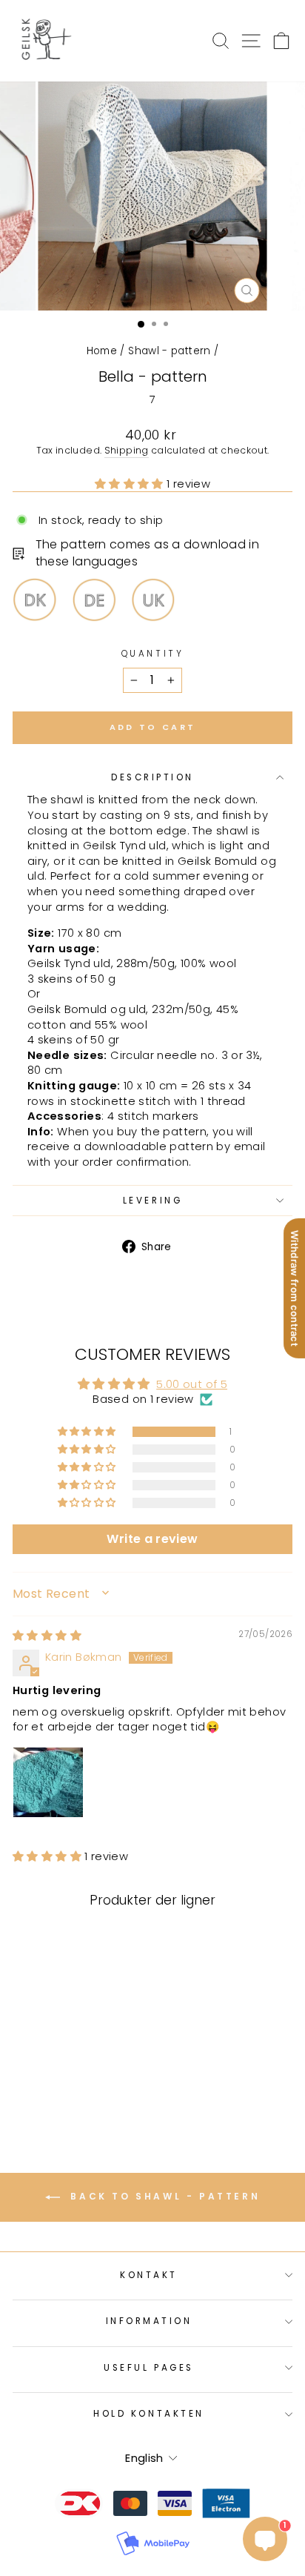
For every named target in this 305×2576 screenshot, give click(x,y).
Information (149, 2321)
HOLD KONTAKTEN (148, 2414)
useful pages (148, 2368)
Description (152, 777)
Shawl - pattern (170, 351)
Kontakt (149, 2275)
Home (102, 351)
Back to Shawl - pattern (163, 2197)
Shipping (127, 450)
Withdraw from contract (295, 1288)
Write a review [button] (152, 1539)
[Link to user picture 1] (48, 1782)
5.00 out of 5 (192, 1384)
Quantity (152, 654)
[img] (47, 1636)
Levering (152, 1201)
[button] (131, 484)
